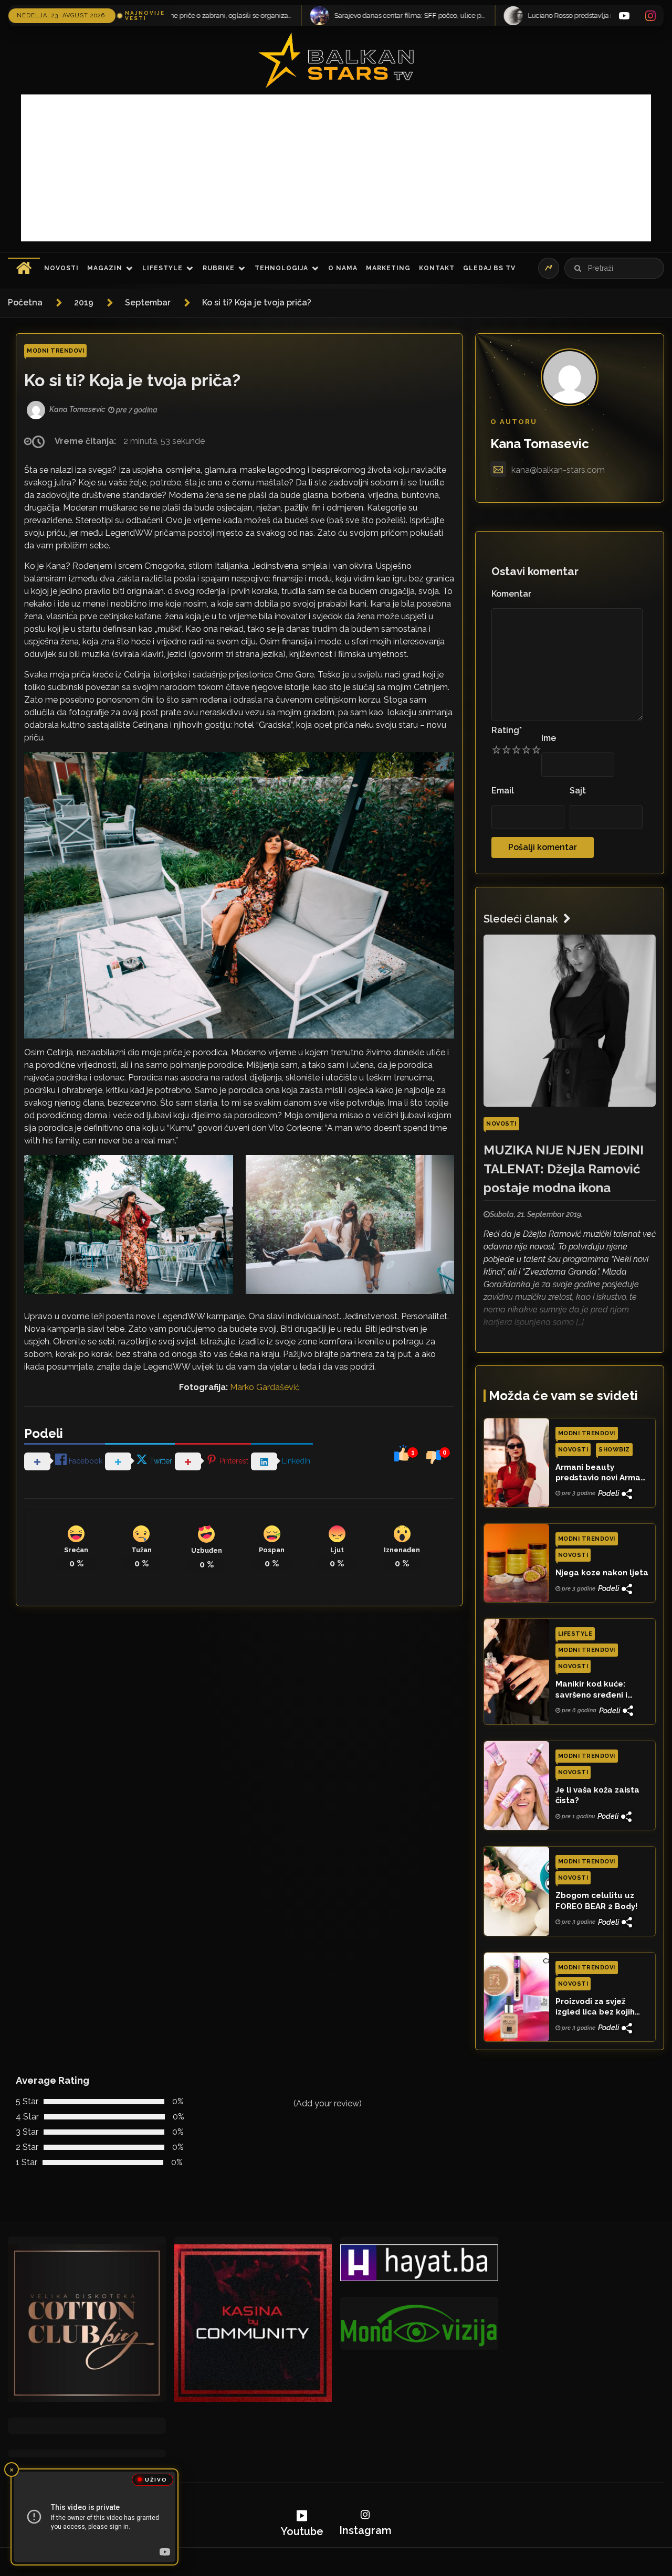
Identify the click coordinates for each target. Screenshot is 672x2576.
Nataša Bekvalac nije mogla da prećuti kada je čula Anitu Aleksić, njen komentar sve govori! (555, 15)
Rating (507, 730)
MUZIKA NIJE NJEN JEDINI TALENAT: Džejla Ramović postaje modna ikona (564, 1169)
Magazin (105, 268)
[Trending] (549, 268)
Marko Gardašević (265, 1387)
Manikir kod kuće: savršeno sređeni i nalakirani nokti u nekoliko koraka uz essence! (594, 1690)
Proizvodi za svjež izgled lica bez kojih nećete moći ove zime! (600, 2007)
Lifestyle (162, 268)
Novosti (61, 268)
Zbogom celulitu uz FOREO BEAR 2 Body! (596, 1901)
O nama (343, 268)
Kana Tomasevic (540, 444)
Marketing (388, 268)
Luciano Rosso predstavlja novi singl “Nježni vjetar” (362, 15)
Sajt (578, 791)
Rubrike (219, 268)
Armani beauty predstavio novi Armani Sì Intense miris (601, 1473)
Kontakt (437, 268)
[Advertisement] (336, 168)
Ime (549, 738)
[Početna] (24, 268)
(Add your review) (328, 2103)
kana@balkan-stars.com (558, 470)
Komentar (511, 594)
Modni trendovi (55, 351)
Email (503, 791)
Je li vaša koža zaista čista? (597, 1795)
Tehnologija (281, 268)
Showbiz (614, 1450)
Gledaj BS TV (489, 268)
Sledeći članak (521, 919)
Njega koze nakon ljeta (602, 1573)
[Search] (577, 268)
